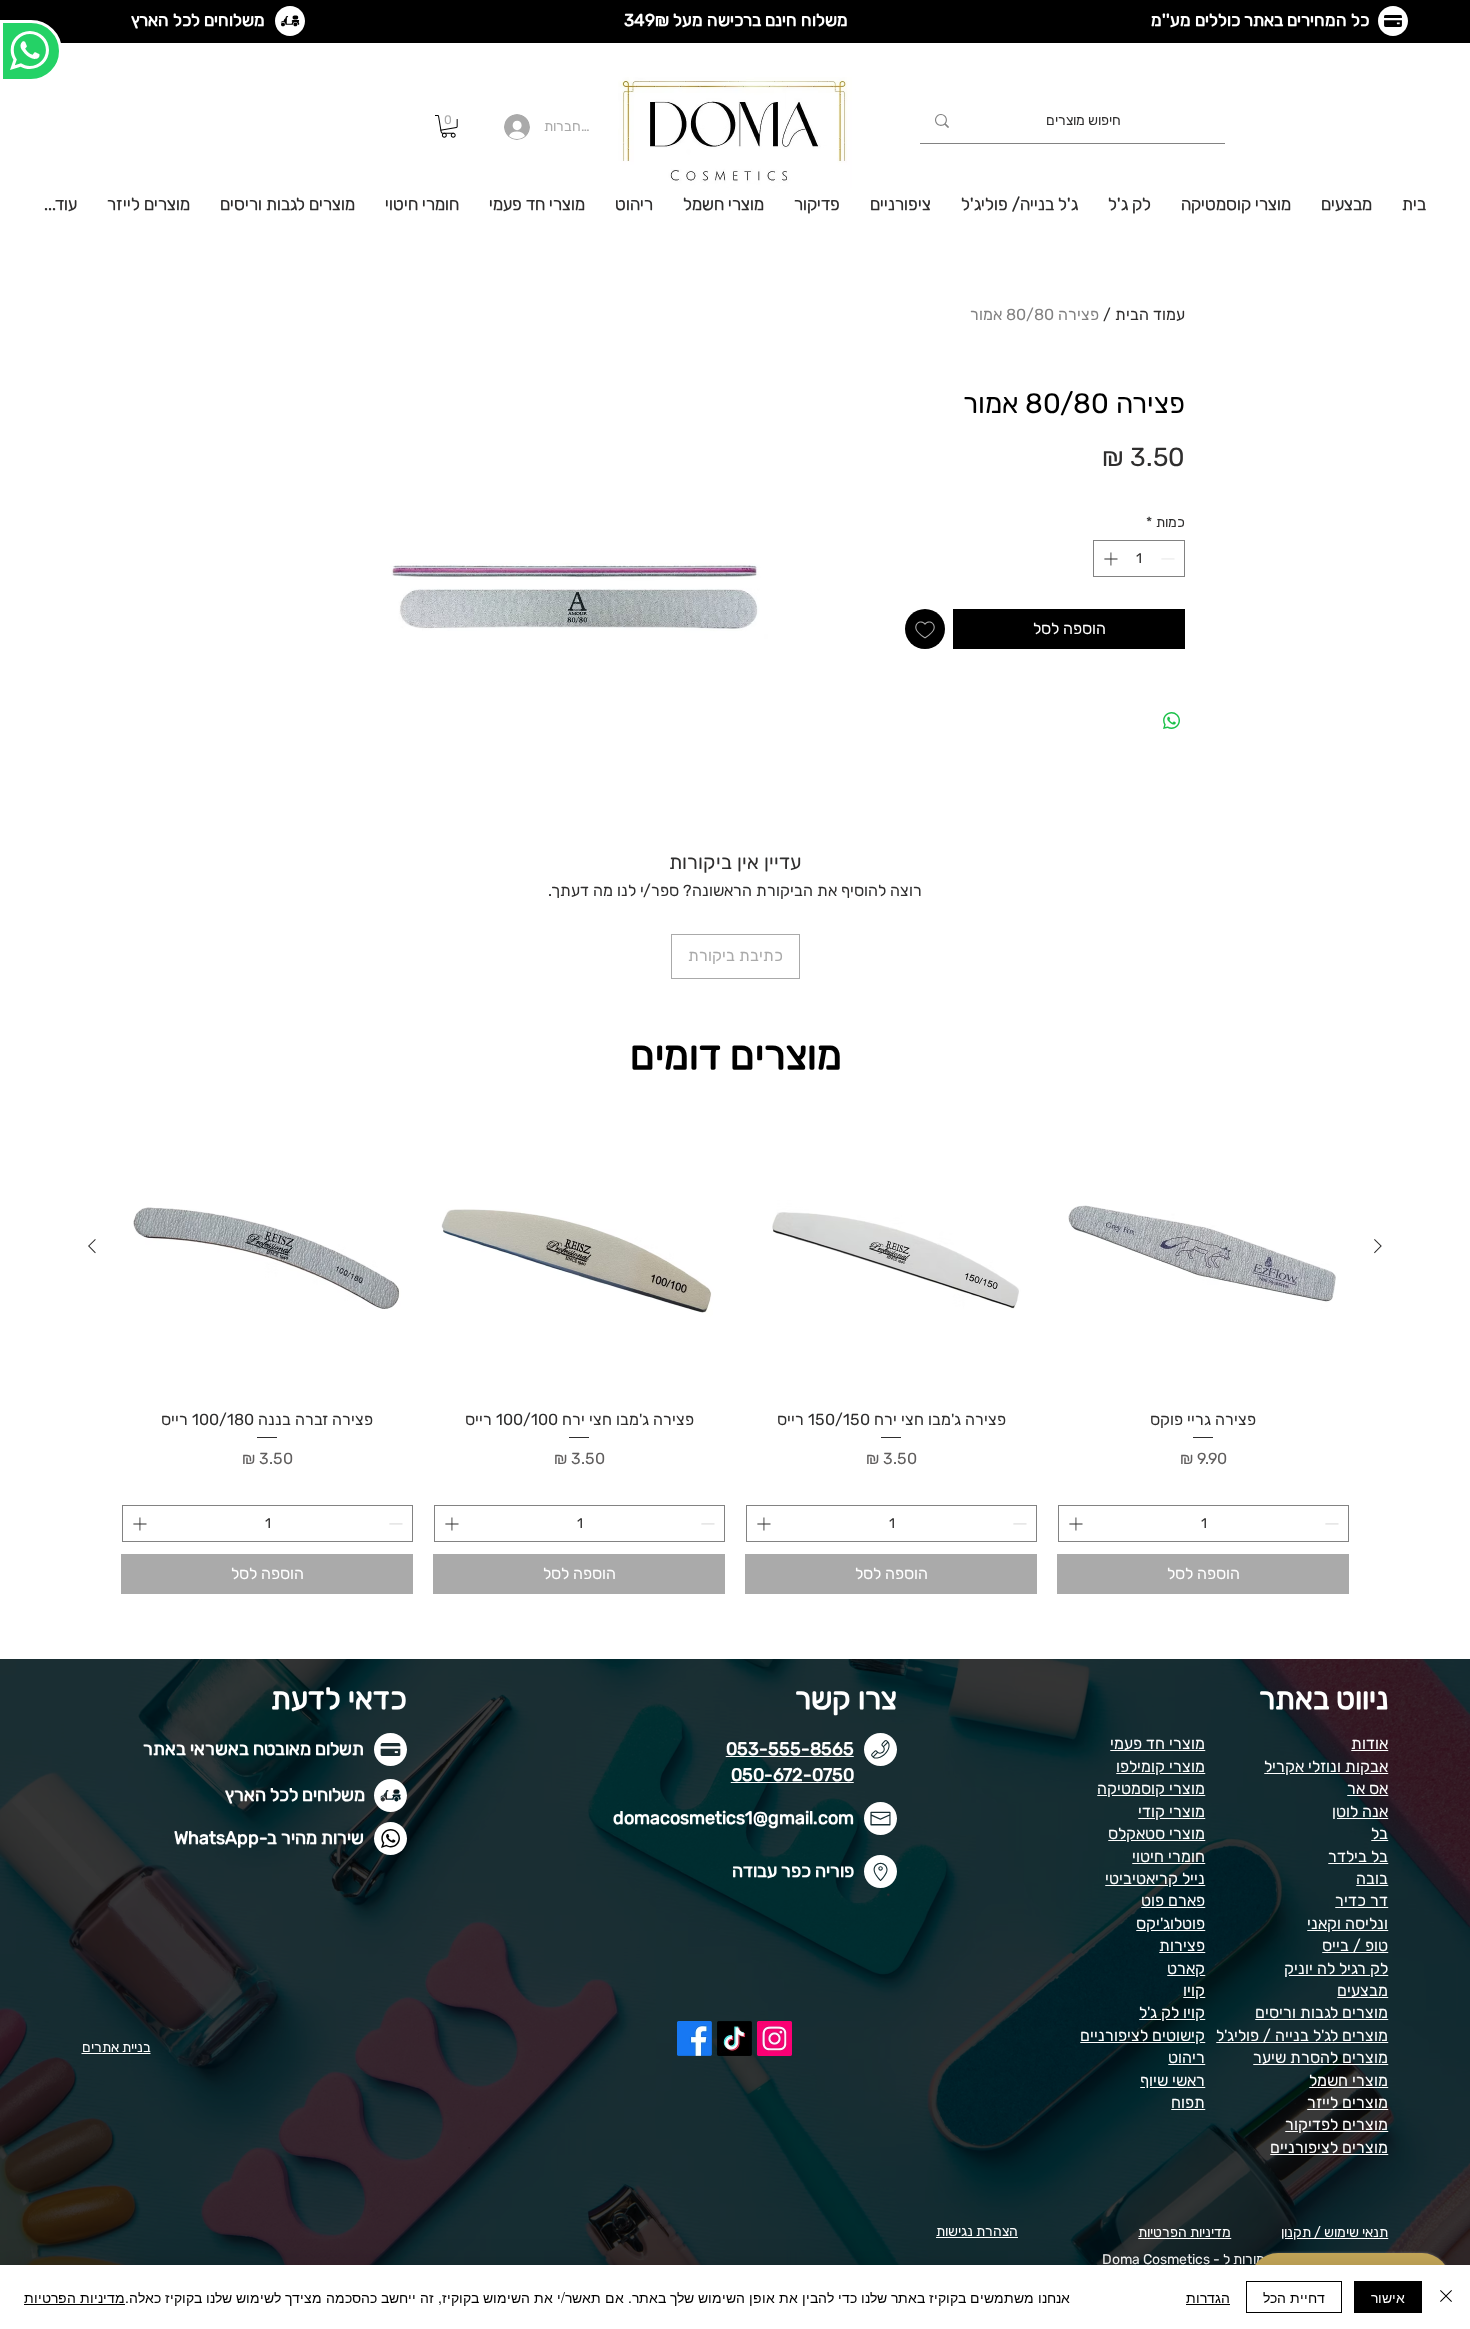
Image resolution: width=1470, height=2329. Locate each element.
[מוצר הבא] (92, 1246)
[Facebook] (694, 2038)
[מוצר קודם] (1378, 1246)
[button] (448, 126)
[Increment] (1108, 558)
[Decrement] (1169, 558)
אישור (1388, 2297)
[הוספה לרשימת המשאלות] (925, 629)
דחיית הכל (1294, 2297)
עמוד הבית (1150, 314)
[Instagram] (774, 2038)
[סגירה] (1446, 2297)
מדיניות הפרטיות (74, 2297)
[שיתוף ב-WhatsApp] (1172, 721)
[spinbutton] (1139, 558)
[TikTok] (734, 2038)
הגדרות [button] (1208, 2297)
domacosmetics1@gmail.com (733, 1818)
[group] (735, 1348)
